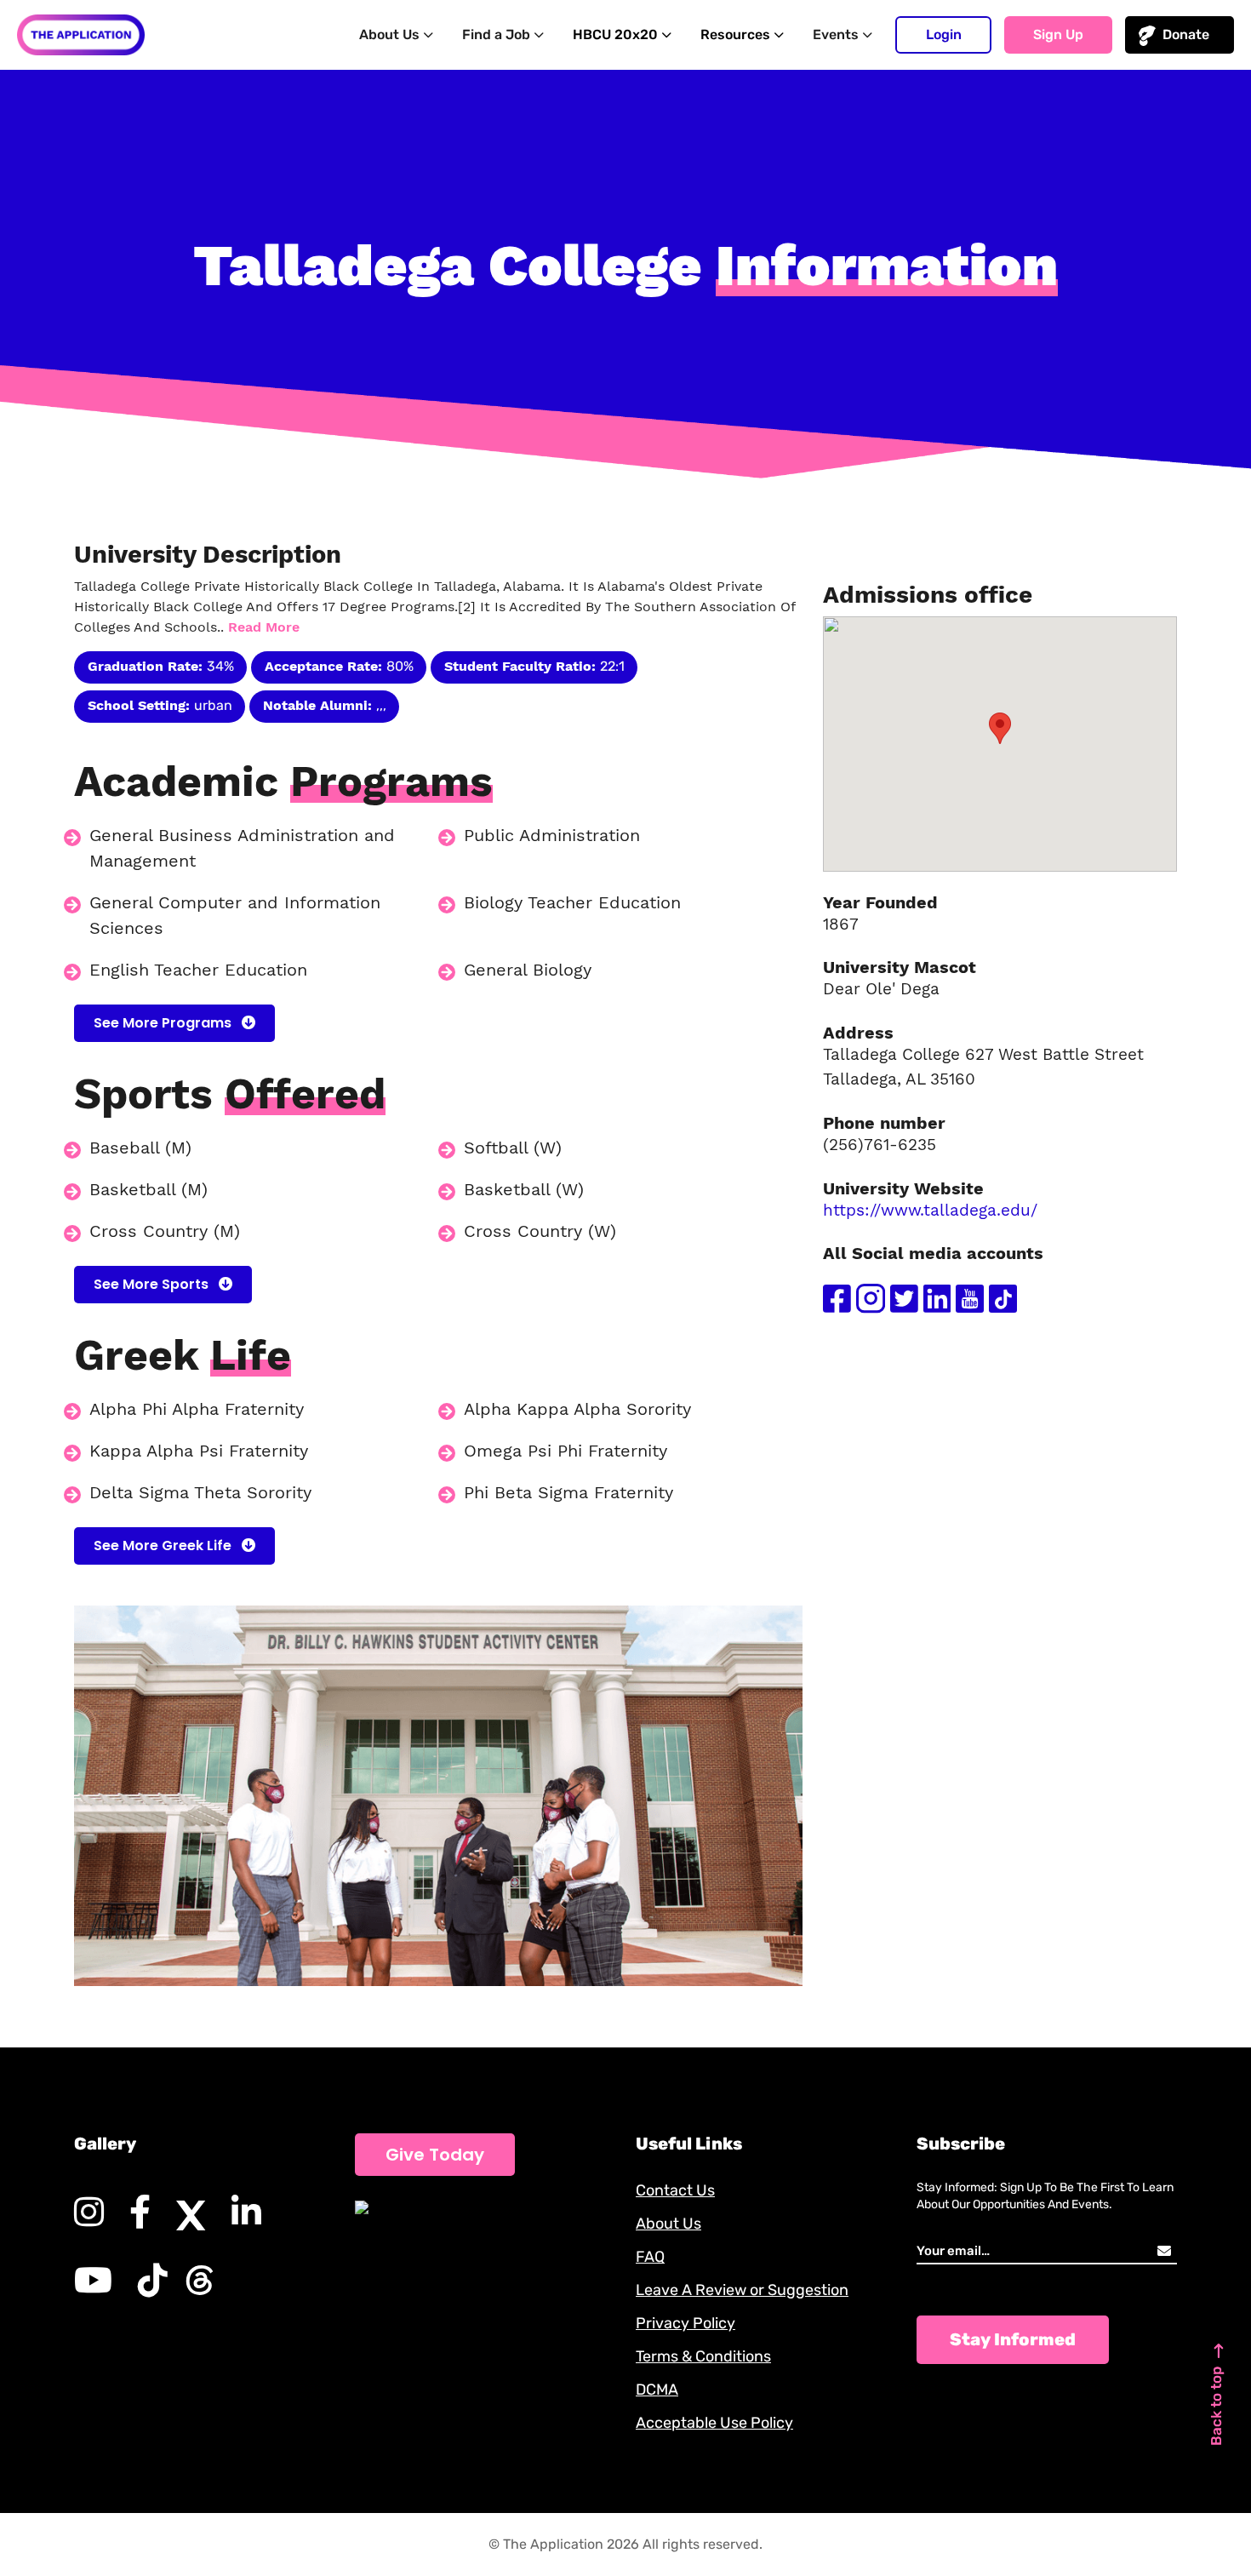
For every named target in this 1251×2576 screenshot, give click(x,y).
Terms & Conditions (703, 2356)
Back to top (1216, 2406)
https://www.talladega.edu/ (930, 1210)
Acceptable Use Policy (714, 2423)
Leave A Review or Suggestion (742, 2290)
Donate (1186, 34)
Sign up (1058, 34)
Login (944, 34)
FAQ (650, 2257)
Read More (264, 627)
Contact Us (675, 2190)
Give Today (435, 2155)
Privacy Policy (685, 2323)
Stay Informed (1013, 2339)
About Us (668, 2224)
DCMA (657, 2390)
